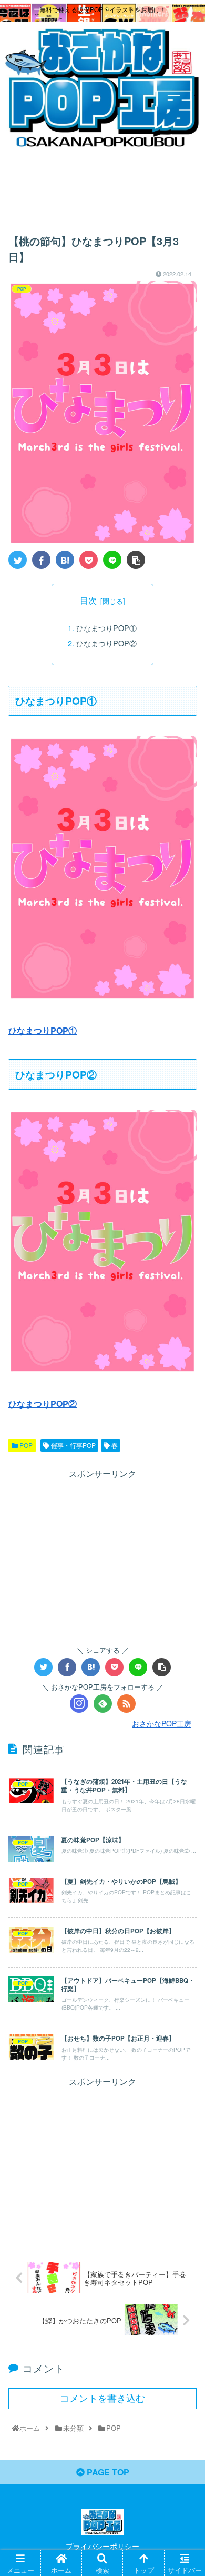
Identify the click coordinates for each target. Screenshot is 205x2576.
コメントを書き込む (102, 2399)
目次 (88, 600)
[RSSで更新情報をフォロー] (126, 1704)
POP (25, 1445)
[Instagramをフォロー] (79, 1704)
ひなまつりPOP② (106, 643)
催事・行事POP (73, 1445)
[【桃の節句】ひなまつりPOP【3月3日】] (65, 560)
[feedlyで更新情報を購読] (103, 1704)
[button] (184, 1545)
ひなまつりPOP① (106, 628)
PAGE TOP (107, 2472)
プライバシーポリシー (102, 2546)
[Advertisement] (102, 186)
